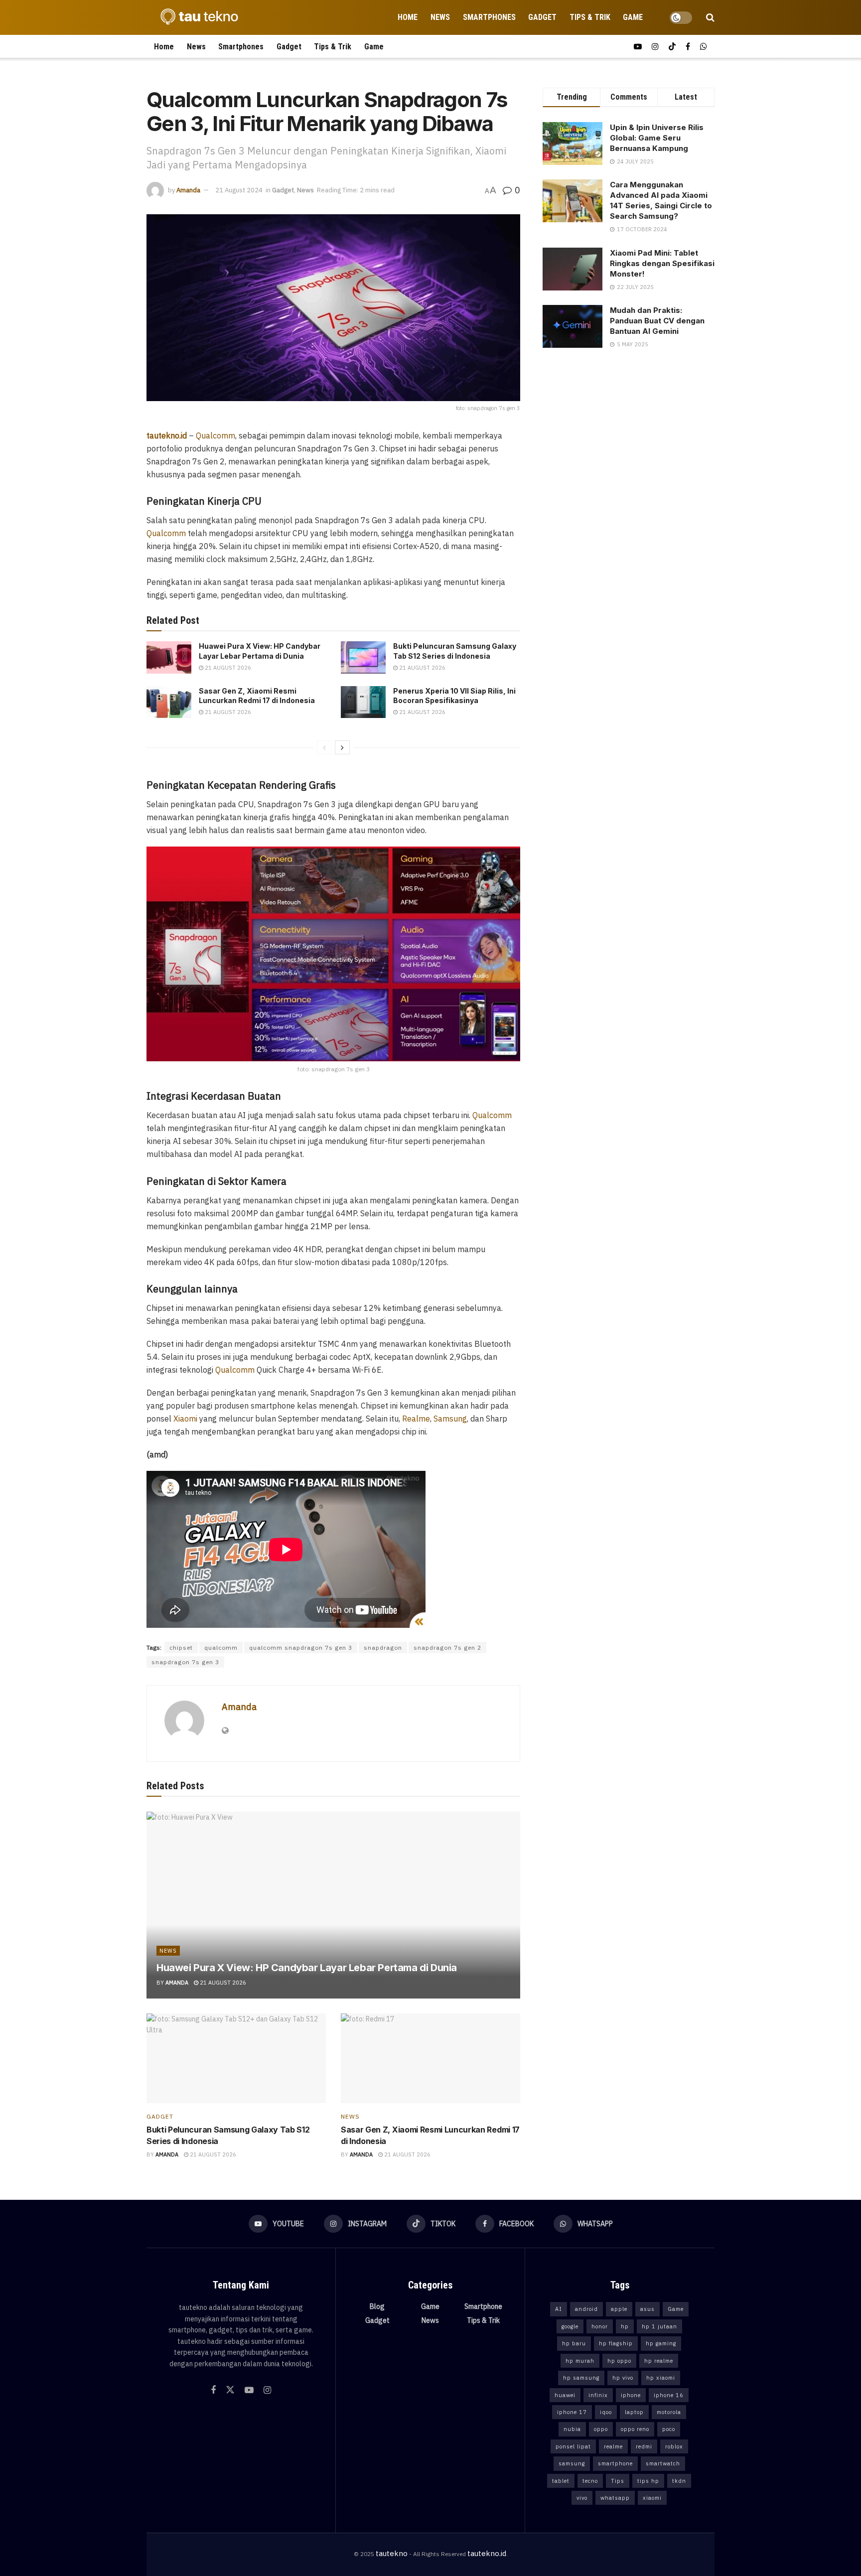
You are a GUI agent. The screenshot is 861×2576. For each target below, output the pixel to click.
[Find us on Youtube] (638, 47)
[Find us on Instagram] (655, 47)
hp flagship (616, 2343)
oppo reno (635, 2429)
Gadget (542, 17)
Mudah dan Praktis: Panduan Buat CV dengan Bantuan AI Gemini (657, 321)
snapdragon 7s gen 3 (185, 1662)
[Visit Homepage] (196, 17)
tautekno (392, 2553)
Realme (416, 1419)
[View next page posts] (342, 747)
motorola (669, 2412)
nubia (572, 2429)
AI (559, 2309)
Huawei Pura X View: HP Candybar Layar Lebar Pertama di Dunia (307, 1968)
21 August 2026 (227, 668)
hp (625, 2326)
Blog (377, 2306)
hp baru (574, 2343)
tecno (590, 2481)
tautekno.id (487, 2553)
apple (619, 2309)
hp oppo (619, 2361)
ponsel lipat (573, 2446)
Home (408, 17)
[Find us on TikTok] (672, 47)
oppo (601, 2429)
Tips (618, 2481)
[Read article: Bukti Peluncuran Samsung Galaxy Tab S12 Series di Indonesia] (363, 657)
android (586, 2309)
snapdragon (383, 1647)
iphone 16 (669, 2395)
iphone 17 (572, 2412)
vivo (582, 2498)
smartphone (615, 2463)
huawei (565, 2395)
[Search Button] (710, 17)
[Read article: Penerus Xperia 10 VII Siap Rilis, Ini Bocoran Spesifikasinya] (363, 702)
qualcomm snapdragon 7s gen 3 (301, 1647)
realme (613, 2446)
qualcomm (221, 1647)
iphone (631, 2395)
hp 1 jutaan (659, 2326)
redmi (644, 2446)
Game (633, 17)
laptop (634, 2412)
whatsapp (615, 2498)
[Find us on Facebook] (688, 47)
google (570, 2326)
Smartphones (489, 17)
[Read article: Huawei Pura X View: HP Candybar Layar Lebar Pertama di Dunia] (169, 657)
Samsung (450, 1419)
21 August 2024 (239, 190)
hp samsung (581, 2378)
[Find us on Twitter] (230, 2390)
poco (669, 2429)
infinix (598, 2395)
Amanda (188, 190)
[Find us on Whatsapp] (704, 47)
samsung (572, 2463)
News (440, 17)
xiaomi (652, 2498)
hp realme (659, 2361)
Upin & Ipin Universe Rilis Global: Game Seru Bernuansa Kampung (657, 138)
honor (600, 2326)
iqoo (606, 2412)
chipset (181, 1647)
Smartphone (483, 2306)
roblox (674, 2446)
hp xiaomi (661, 2378)
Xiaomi (185, 1419)
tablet (561, 2481)
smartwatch (663, 2463)
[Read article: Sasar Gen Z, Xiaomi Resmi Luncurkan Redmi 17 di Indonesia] (169, 702)
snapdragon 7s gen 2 (447, 1647)
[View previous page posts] (324, 747)
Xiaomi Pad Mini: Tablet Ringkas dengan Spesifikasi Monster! (662, 263)
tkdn (679, 2481)
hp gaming (661, 2343)
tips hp (648, 2481)
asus (647, 2309)
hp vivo (623, 2378)
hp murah (580, 2361)
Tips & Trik (590, 17)
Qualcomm (215, 435)
